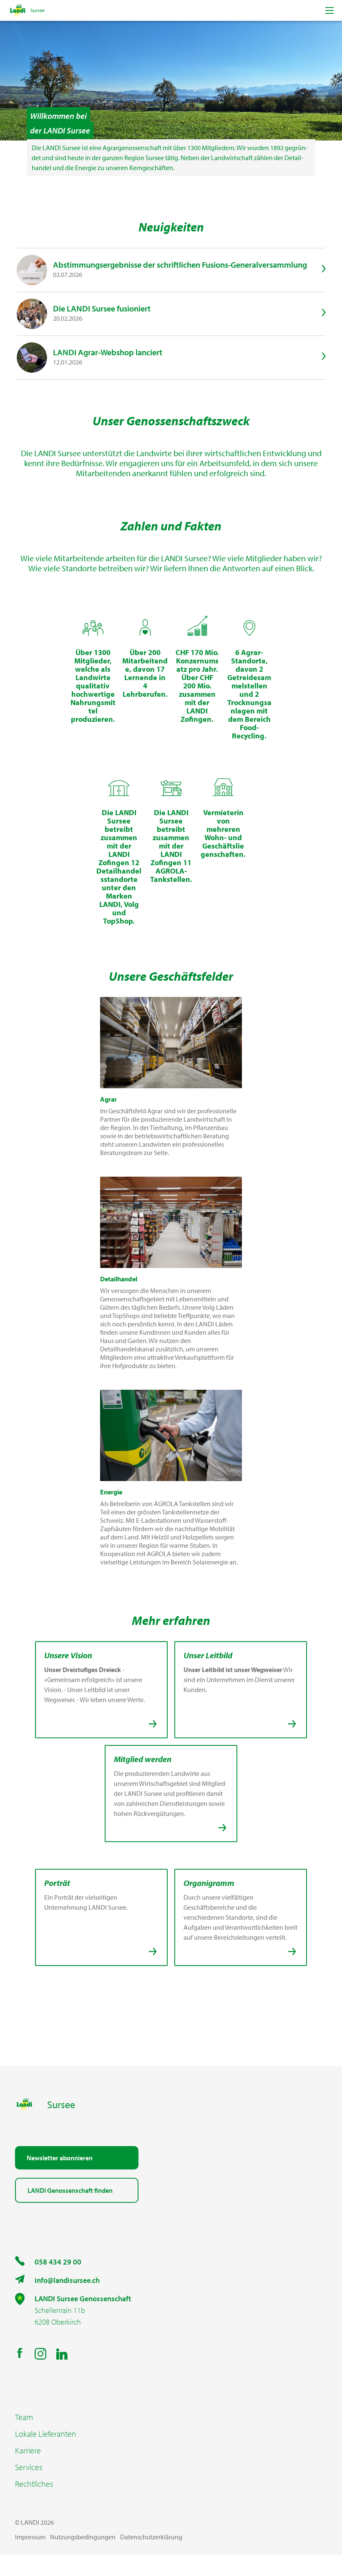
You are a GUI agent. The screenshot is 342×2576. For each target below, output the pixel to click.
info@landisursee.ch (67, 2280)
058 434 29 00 (58, 2262)
